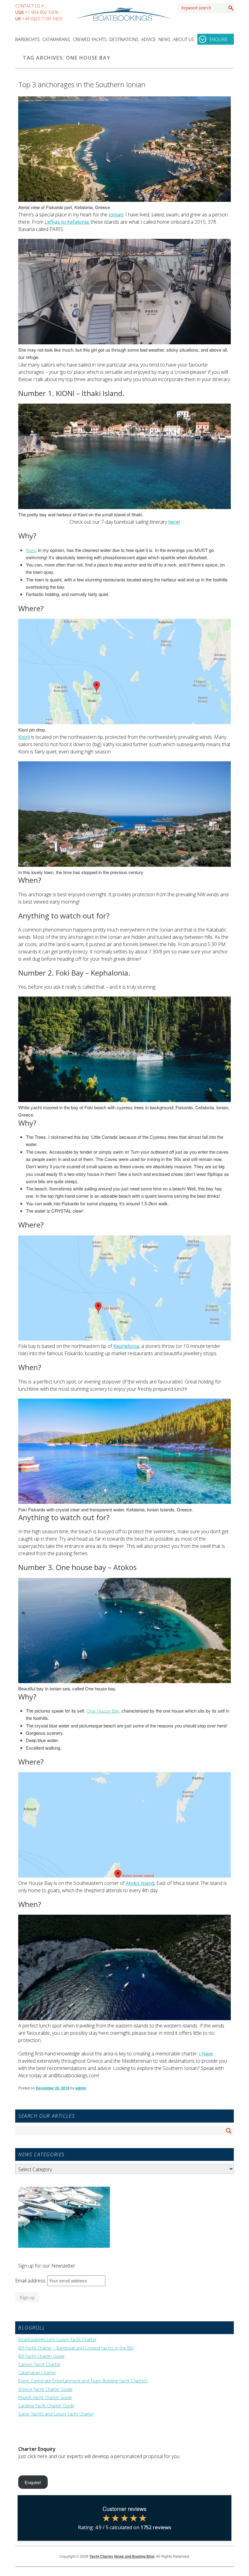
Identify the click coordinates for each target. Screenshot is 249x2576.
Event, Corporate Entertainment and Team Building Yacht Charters (83, 2381)
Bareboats (27, 39)
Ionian (116, 215)
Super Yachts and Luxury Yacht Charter (56, 2414)
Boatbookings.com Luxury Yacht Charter (57, 2340)
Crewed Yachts (90, 39)
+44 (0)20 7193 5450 (42, 19)
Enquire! (33, 2482)
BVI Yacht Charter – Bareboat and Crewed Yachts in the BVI (76, 2348)
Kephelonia (126, 1346)
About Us (184, 39)
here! (174, 522)
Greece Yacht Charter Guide (45, 2389)
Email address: (31, 2281)
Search (230, 8)
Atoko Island (140, 1883)
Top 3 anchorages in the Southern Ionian (82, 84)
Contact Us (28, 6)
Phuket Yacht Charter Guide (45, 2398)
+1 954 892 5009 (41, 12)
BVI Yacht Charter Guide (41, 2356)
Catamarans (56, 39)
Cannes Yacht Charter (39, 2364)
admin (81, 2088)
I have (206, 2054)
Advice (148, 39)
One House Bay (103, 1711)
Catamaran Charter (37, 2373)
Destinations (124, 39)
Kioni (31, 550)
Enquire (219, 39)
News (165, 39)
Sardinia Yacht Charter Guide (46, 2406)
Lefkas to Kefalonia (67, 222)
